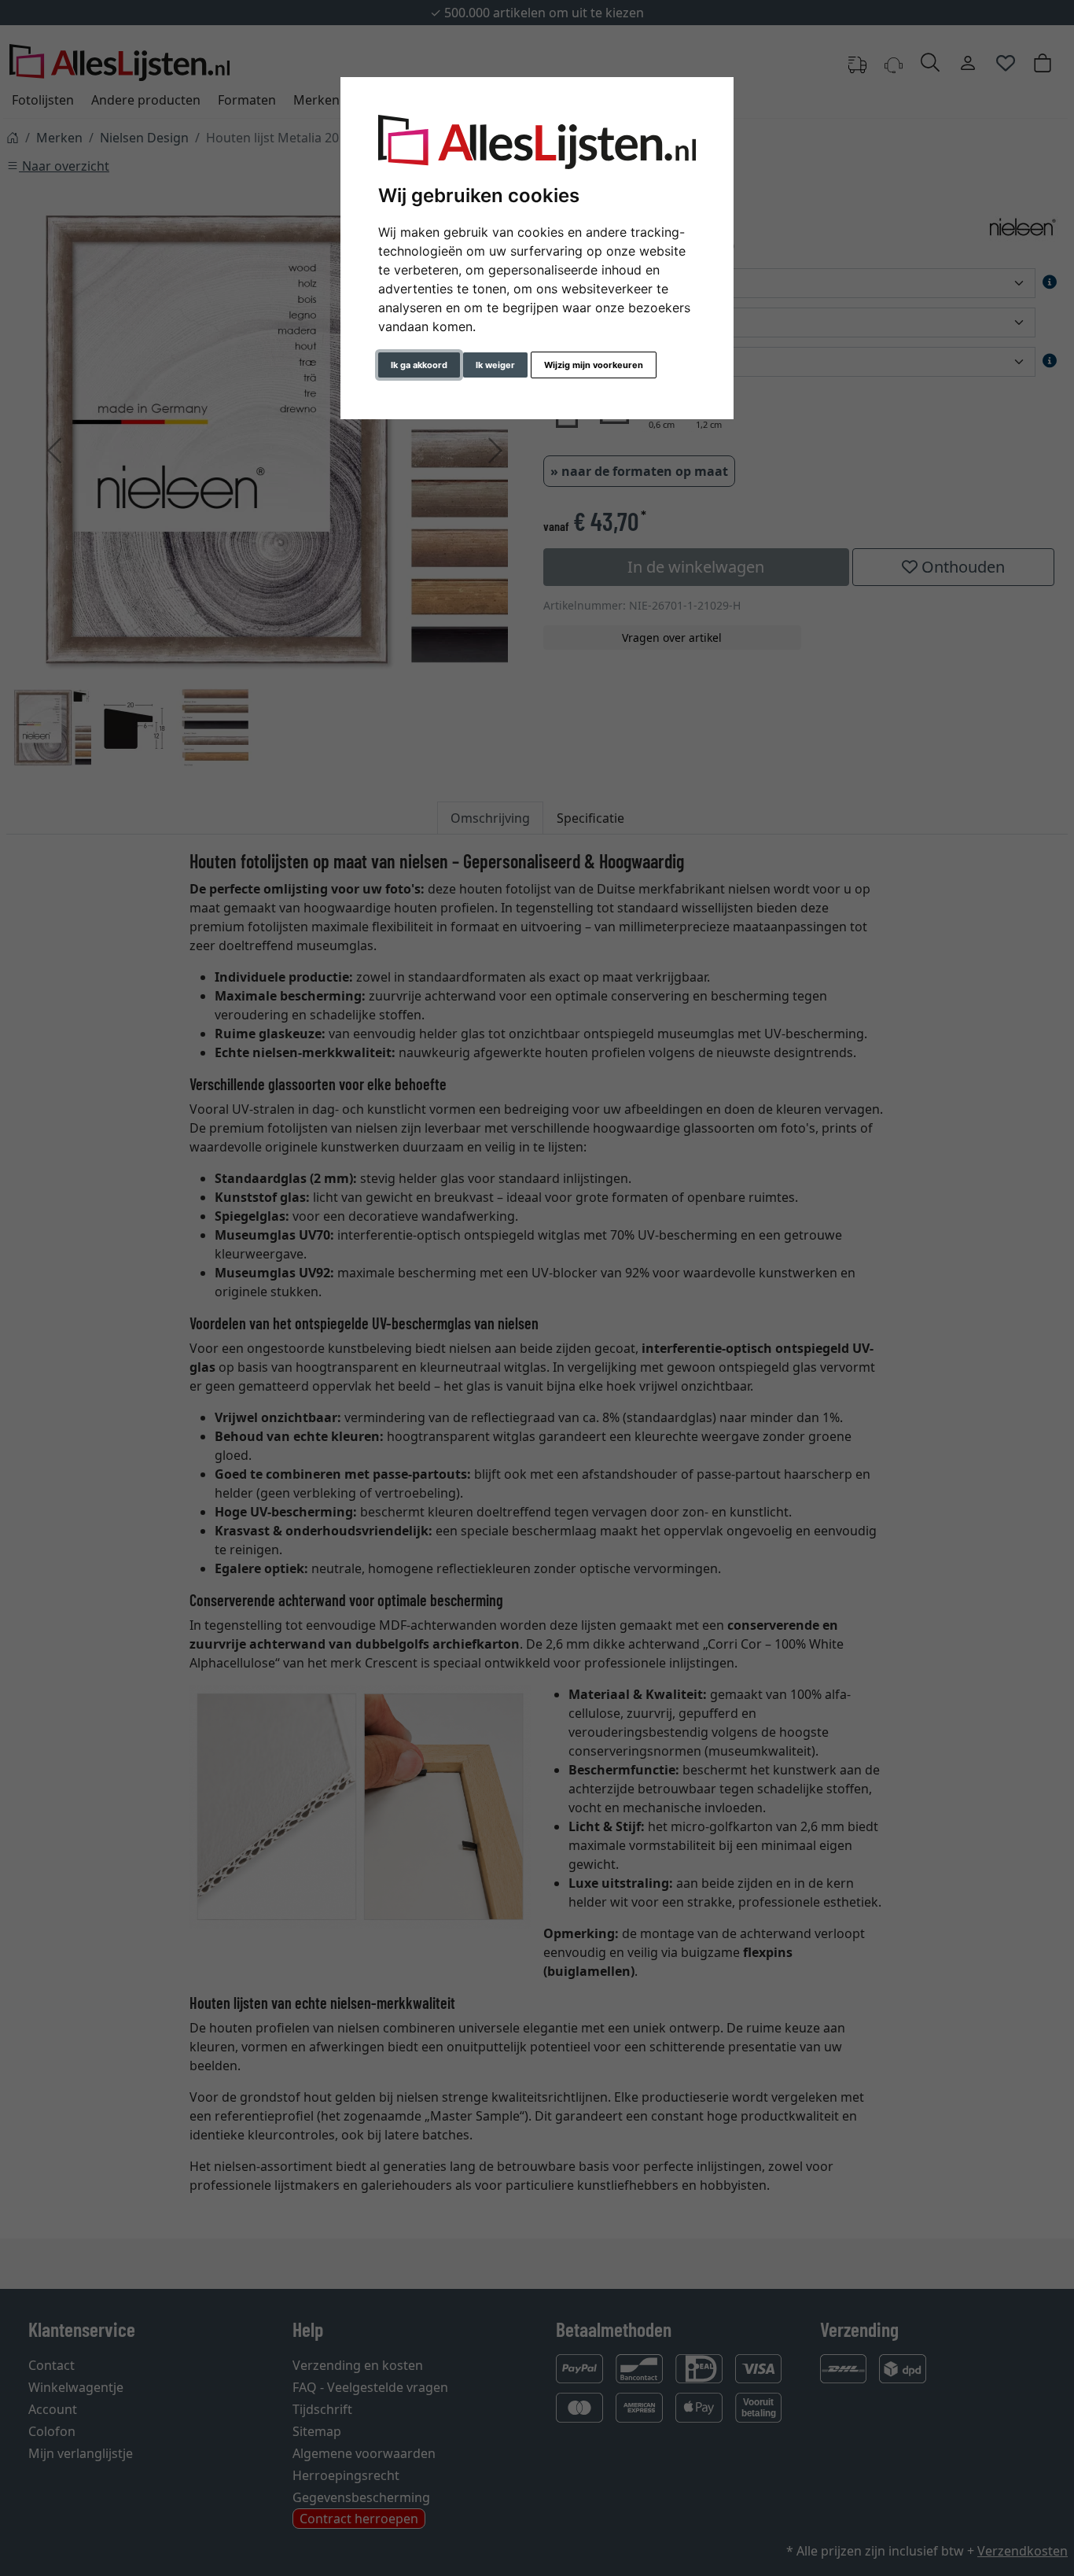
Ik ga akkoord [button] (419, 365)
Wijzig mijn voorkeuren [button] (594, 365)
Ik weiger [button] (495, 365)
